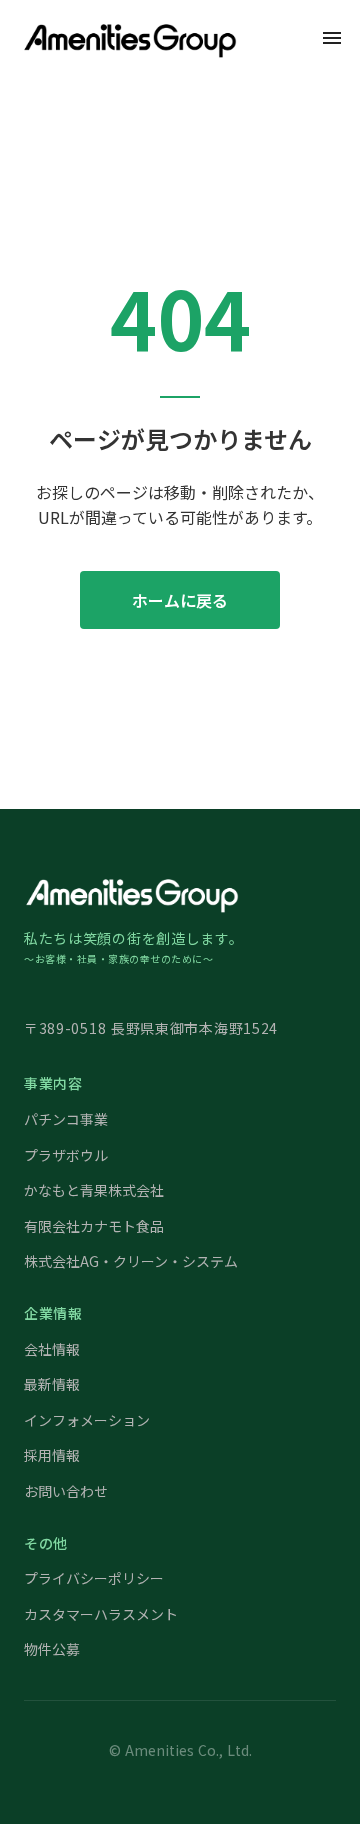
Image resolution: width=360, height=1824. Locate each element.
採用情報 (52, 1455)
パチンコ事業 (66, 1119)
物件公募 (52, 1649)
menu (332, 38)
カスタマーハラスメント (101, 1614)
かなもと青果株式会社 (94, 1190)
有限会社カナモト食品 (94, 1226)
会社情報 (52, 1349)
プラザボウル (66, 1155)
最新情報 (52, 1384)
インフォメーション (87, 1420)
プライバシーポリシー (94, 1578)
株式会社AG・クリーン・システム (131, 1261)
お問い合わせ (66, 1491)
